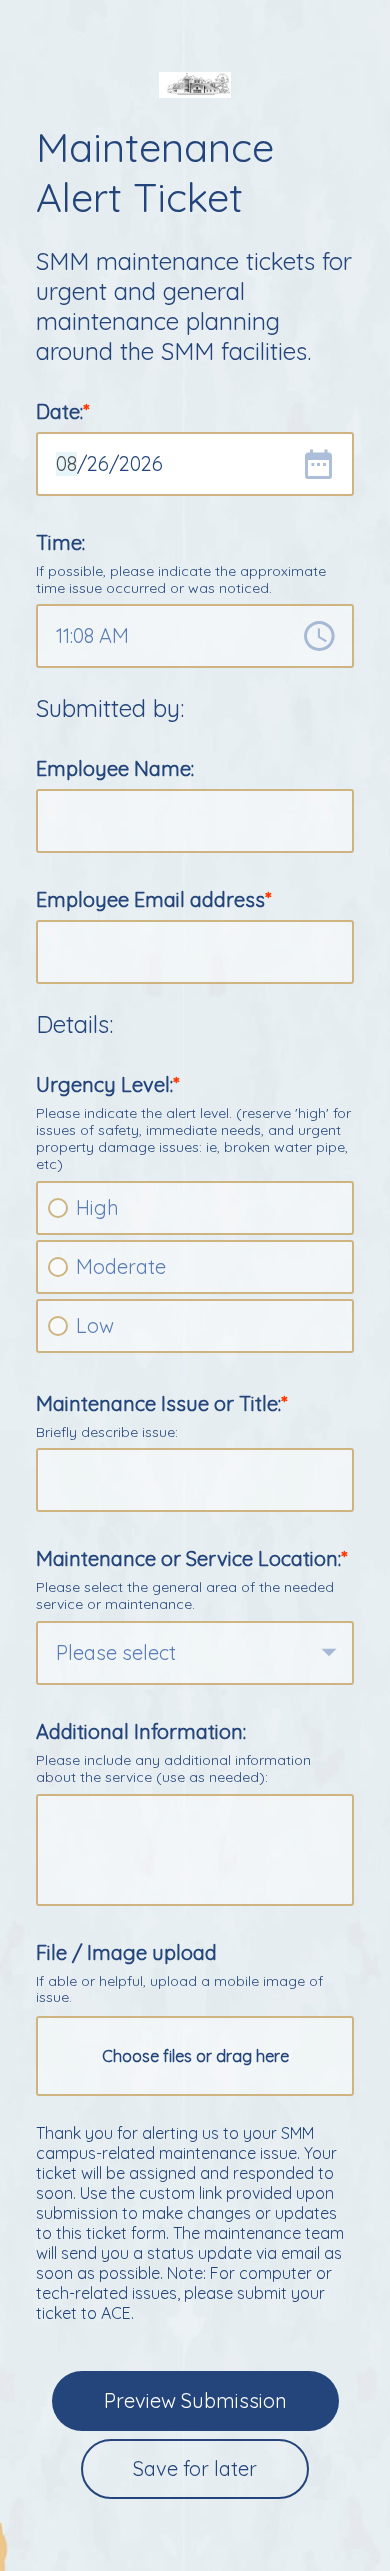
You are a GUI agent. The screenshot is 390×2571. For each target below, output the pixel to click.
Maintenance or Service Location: (188, 1558)
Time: (60, 542)
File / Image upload (126, 1952)
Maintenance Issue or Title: (158, 1403)
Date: (59, 411)
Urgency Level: (104, 1084)
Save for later (195, 2468)
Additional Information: (141, 1731)
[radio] (58, 1208)
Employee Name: (115, 768)
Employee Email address (150, 899)
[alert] (195, 464)
